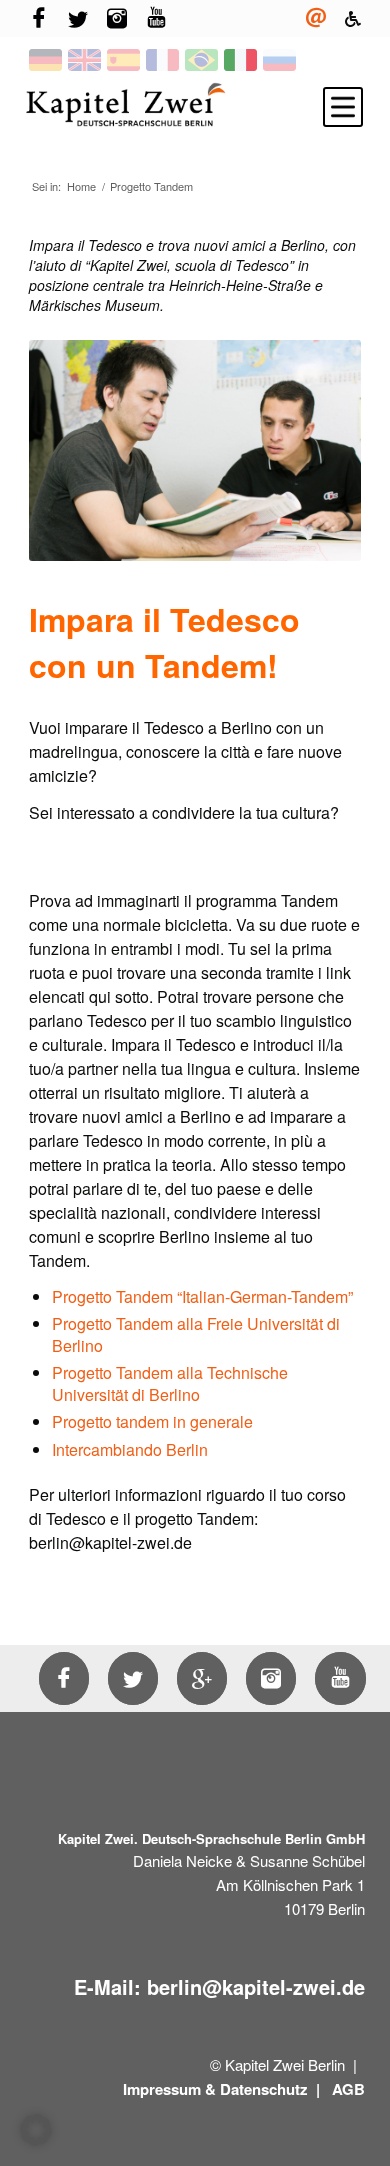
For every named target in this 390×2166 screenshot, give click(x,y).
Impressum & (169, 2089)
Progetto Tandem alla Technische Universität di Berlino (170, 1383)
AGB (348, 2089)
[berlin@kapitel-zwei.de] (316, 18)
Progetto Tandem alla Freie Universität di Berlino (196, 1334)
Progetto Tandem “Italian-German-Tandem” (202, 1296)
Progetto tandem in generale (152, 1421)
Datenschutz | (272, 2089)
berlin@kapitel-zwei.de (256, 1986)
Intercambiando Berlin (130, 1449)
